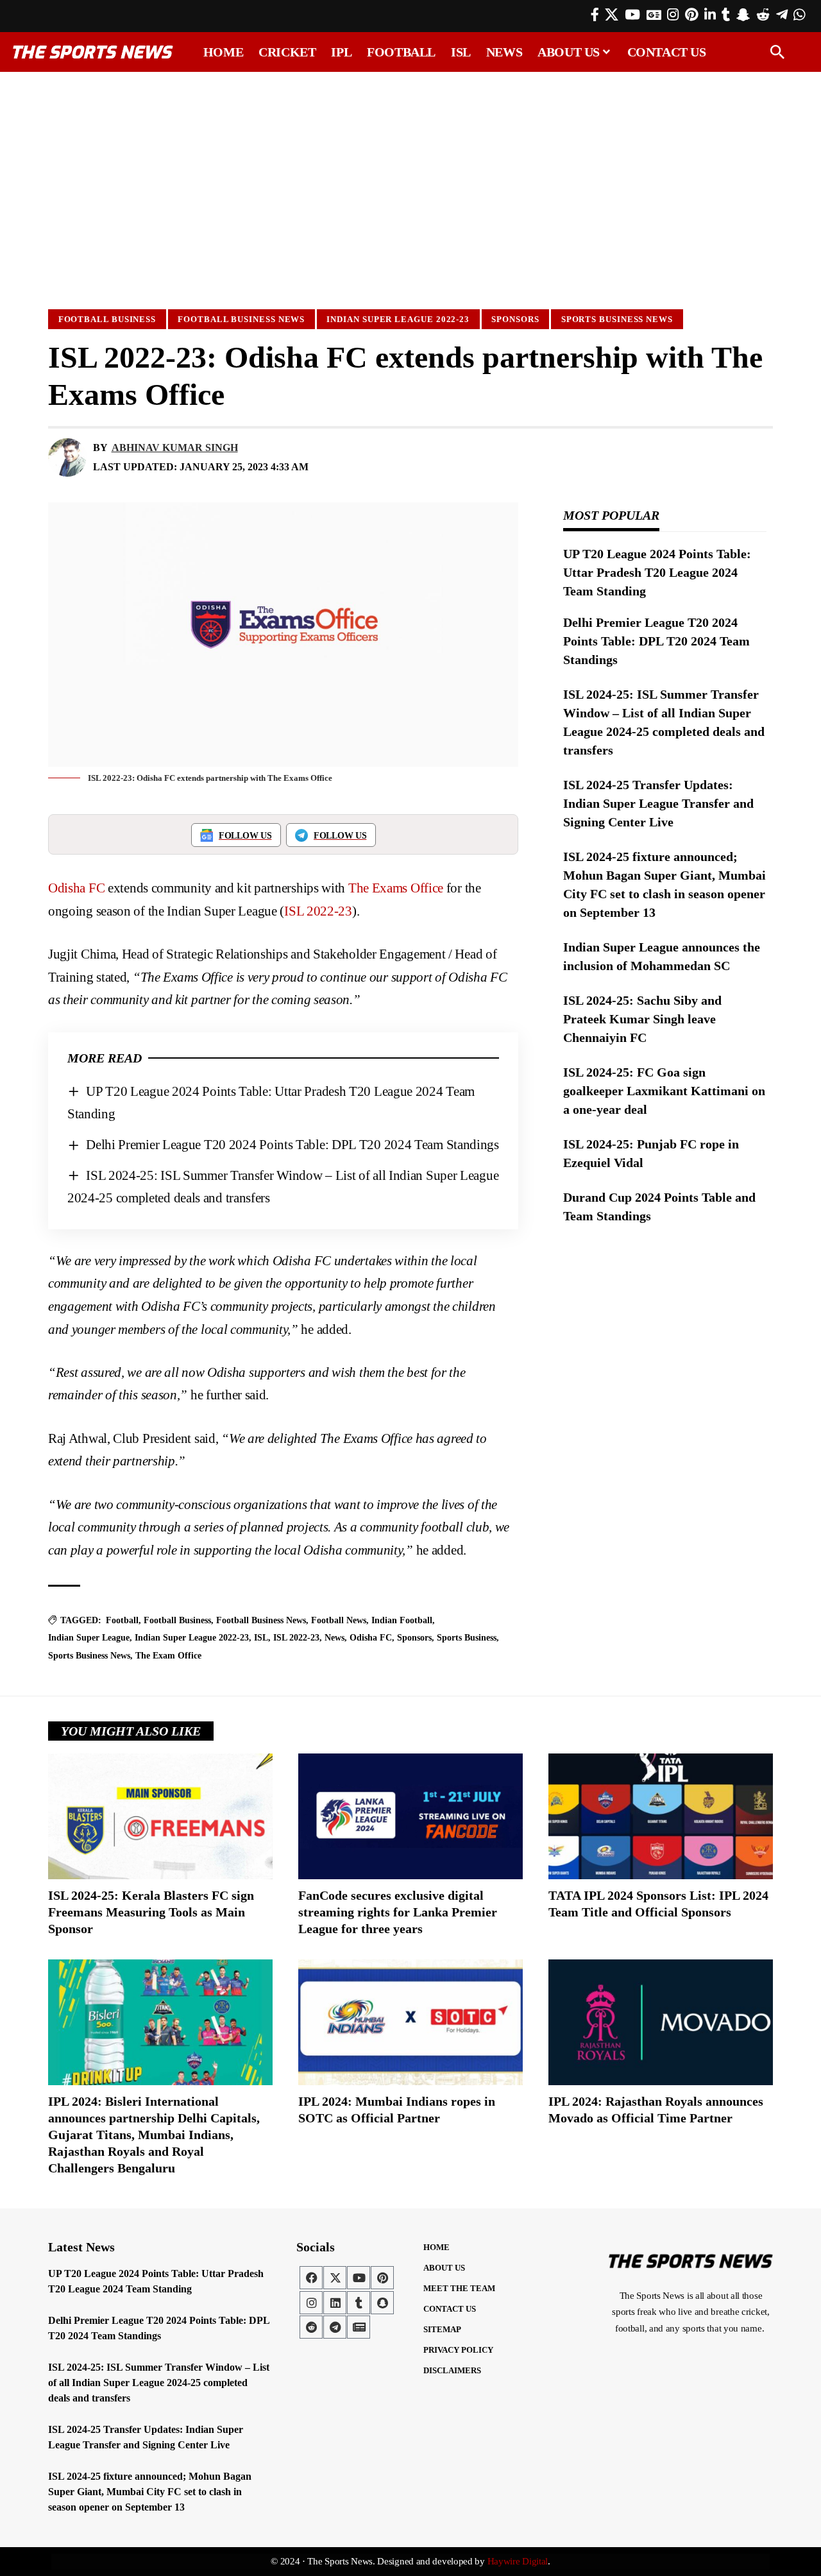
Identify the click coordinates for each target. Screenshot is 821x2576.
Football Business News (241, 319)
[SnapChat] (743, 15)
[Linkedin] (335, 2303)
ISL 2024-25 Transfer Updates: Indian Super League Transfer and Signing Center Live (658, 803)
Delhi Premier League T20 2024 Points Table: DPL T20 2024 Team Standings (292, 1145)
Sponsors (515, 319)
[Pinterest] (691, 15)
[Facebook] (595, 15)
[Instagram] (673, 15)
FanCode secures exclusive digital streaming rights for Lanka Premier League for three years (398, 1912)
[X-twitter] (335, 2278)
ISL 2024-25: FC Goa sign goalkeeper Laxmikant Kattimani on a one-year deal (664, 1091)
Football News (339, 1620)
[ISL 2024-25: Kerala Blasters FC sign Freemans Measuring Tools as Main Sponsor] (160, 1816)
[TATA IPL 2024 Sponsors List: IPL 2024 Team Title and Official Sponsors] (661, 1816)
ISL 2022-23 (318, 911)
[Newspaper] (359, 2327)
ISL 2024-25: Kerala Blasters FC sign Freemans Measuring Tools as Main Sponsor (151, 1912)
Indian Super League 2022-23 (398, 319)
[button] (777, 52)
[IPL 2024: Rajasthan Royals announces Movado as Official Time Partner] (661, 2022)
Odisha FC (76, 888)
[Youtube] (359, 2278)
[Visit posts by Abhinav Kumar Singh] (67, 457)
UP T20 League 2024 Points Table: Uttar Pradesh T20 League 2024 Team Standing (657, 572)
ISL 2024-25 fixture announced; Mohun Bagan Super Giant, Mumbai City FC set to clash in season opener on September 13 (150, 2492)
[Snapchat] (382, 2303)
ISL (261, 1638)
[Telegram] (782, 15)
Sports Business (467, 1638)
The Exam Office (168, 1656)
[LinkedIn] (710, 15)
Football (122, 1620)
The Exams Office (396, 888)
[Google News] (654, 15)
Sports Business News (617, 319)
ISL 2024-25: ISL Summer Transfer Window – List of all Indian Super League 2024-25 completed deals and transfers (159, 2383)
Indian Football (402, 1620)
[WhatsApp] (799, 15)
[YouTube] (632, 15)
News (334, 1638)
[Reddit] (763, 15)
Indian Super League (89, 1638)
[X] (612, 15)
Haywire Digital (518, 2561)
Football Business (107, 319)
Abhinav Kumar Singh (175, 448)
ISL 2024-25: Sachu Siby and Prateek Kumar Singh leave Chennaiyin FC (642, 1019)
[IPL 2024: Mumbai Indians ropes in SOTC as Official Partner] (410, 2022)
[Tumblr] (726, 15)
